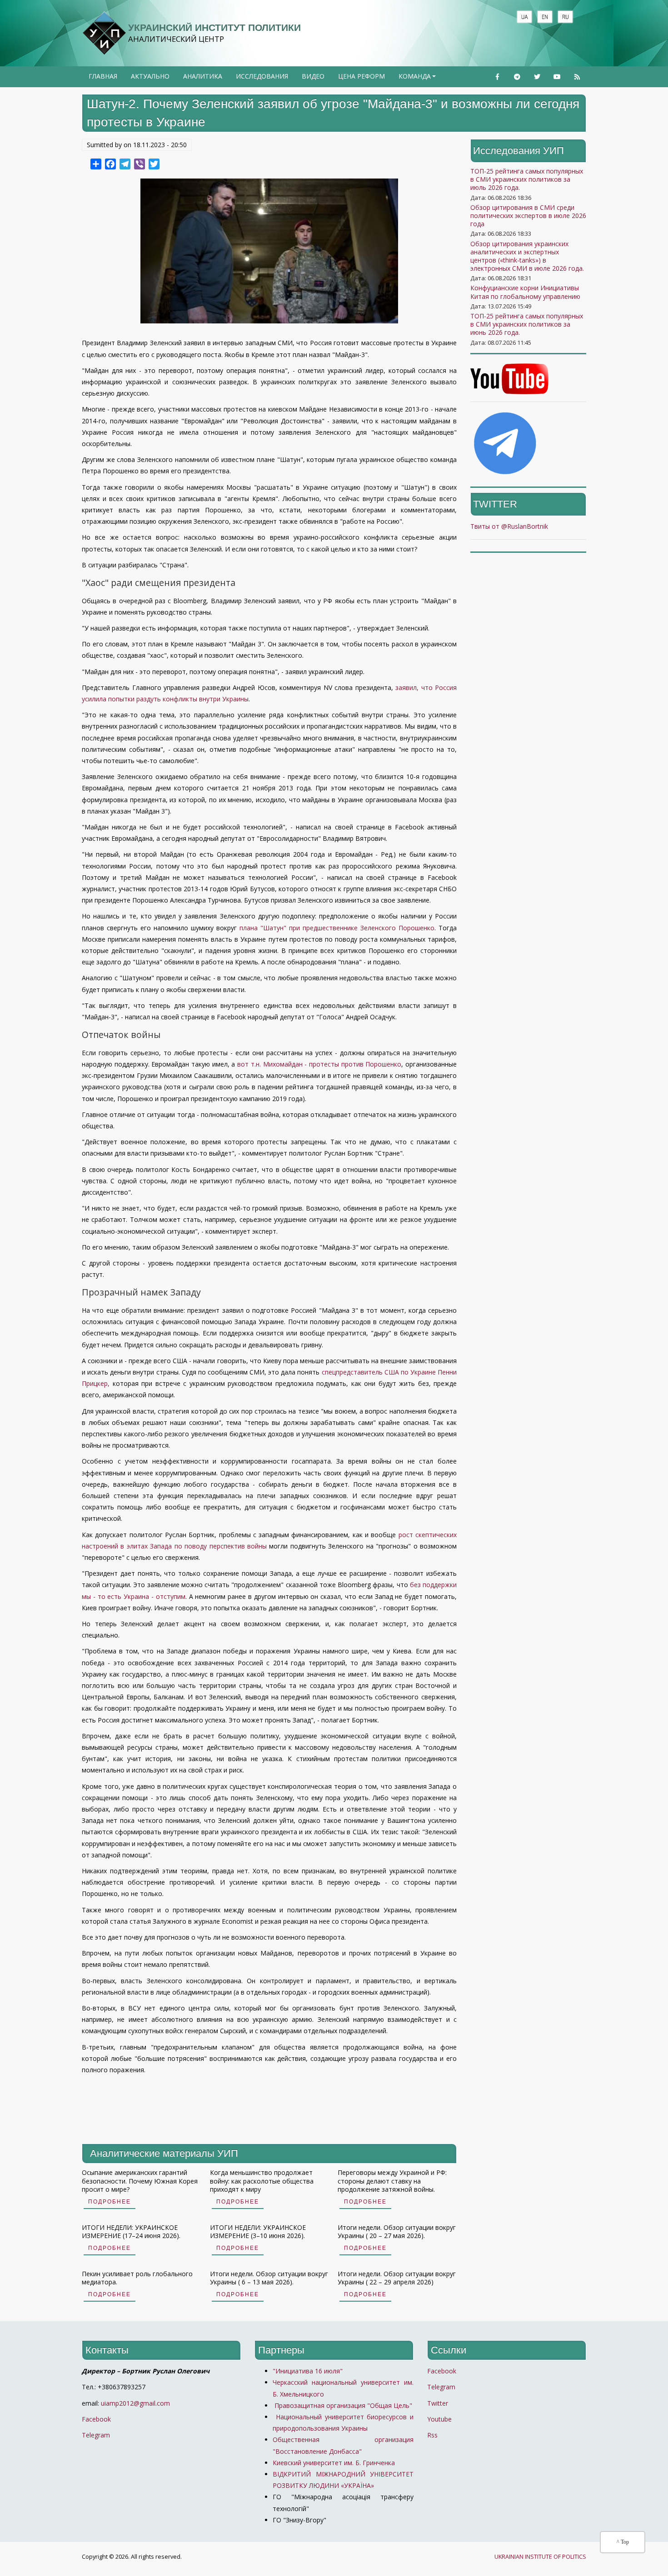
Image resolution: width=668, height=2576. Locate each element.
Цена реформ (361, 76)
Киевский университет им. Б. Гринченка (335, 2463)
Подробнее (110, 2202)
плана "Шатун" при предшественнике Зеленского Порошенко (337, 928)
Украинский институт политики (214, 27)
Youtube (439, 2419)
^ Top (623, 2542)
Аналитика (203, 76)
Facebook (96, 2419)
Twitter (438, 2403)
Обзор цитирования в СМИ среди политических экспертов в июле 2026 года (528, 216)
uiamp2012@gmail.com (135, 2403)
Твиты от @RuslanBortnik (509, 526)
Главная (103, 76)
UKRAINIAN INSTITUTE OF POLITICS (540, 2557)
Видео (313, 76)
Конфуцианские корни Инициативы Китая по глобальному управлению (525, 292)
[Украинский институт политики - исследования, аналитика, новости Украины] (104, 33)
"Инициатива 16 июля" (308, 2371)
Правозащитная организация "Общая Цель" (342, 2405)
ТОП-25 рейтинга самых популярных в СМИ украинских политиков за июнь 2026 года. (527, 324)
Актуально (150, 76)
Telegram (96, 2435)
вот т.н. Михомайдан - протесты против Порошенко (319, 1064)
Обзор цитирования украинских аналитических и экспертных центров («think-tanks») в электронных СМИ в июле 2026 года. (527, 256)
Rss (432, 2435)
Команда (418, 79)
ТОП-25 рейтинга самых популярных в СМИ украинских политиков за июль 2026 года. (527, 179)
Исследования (262, 76)
